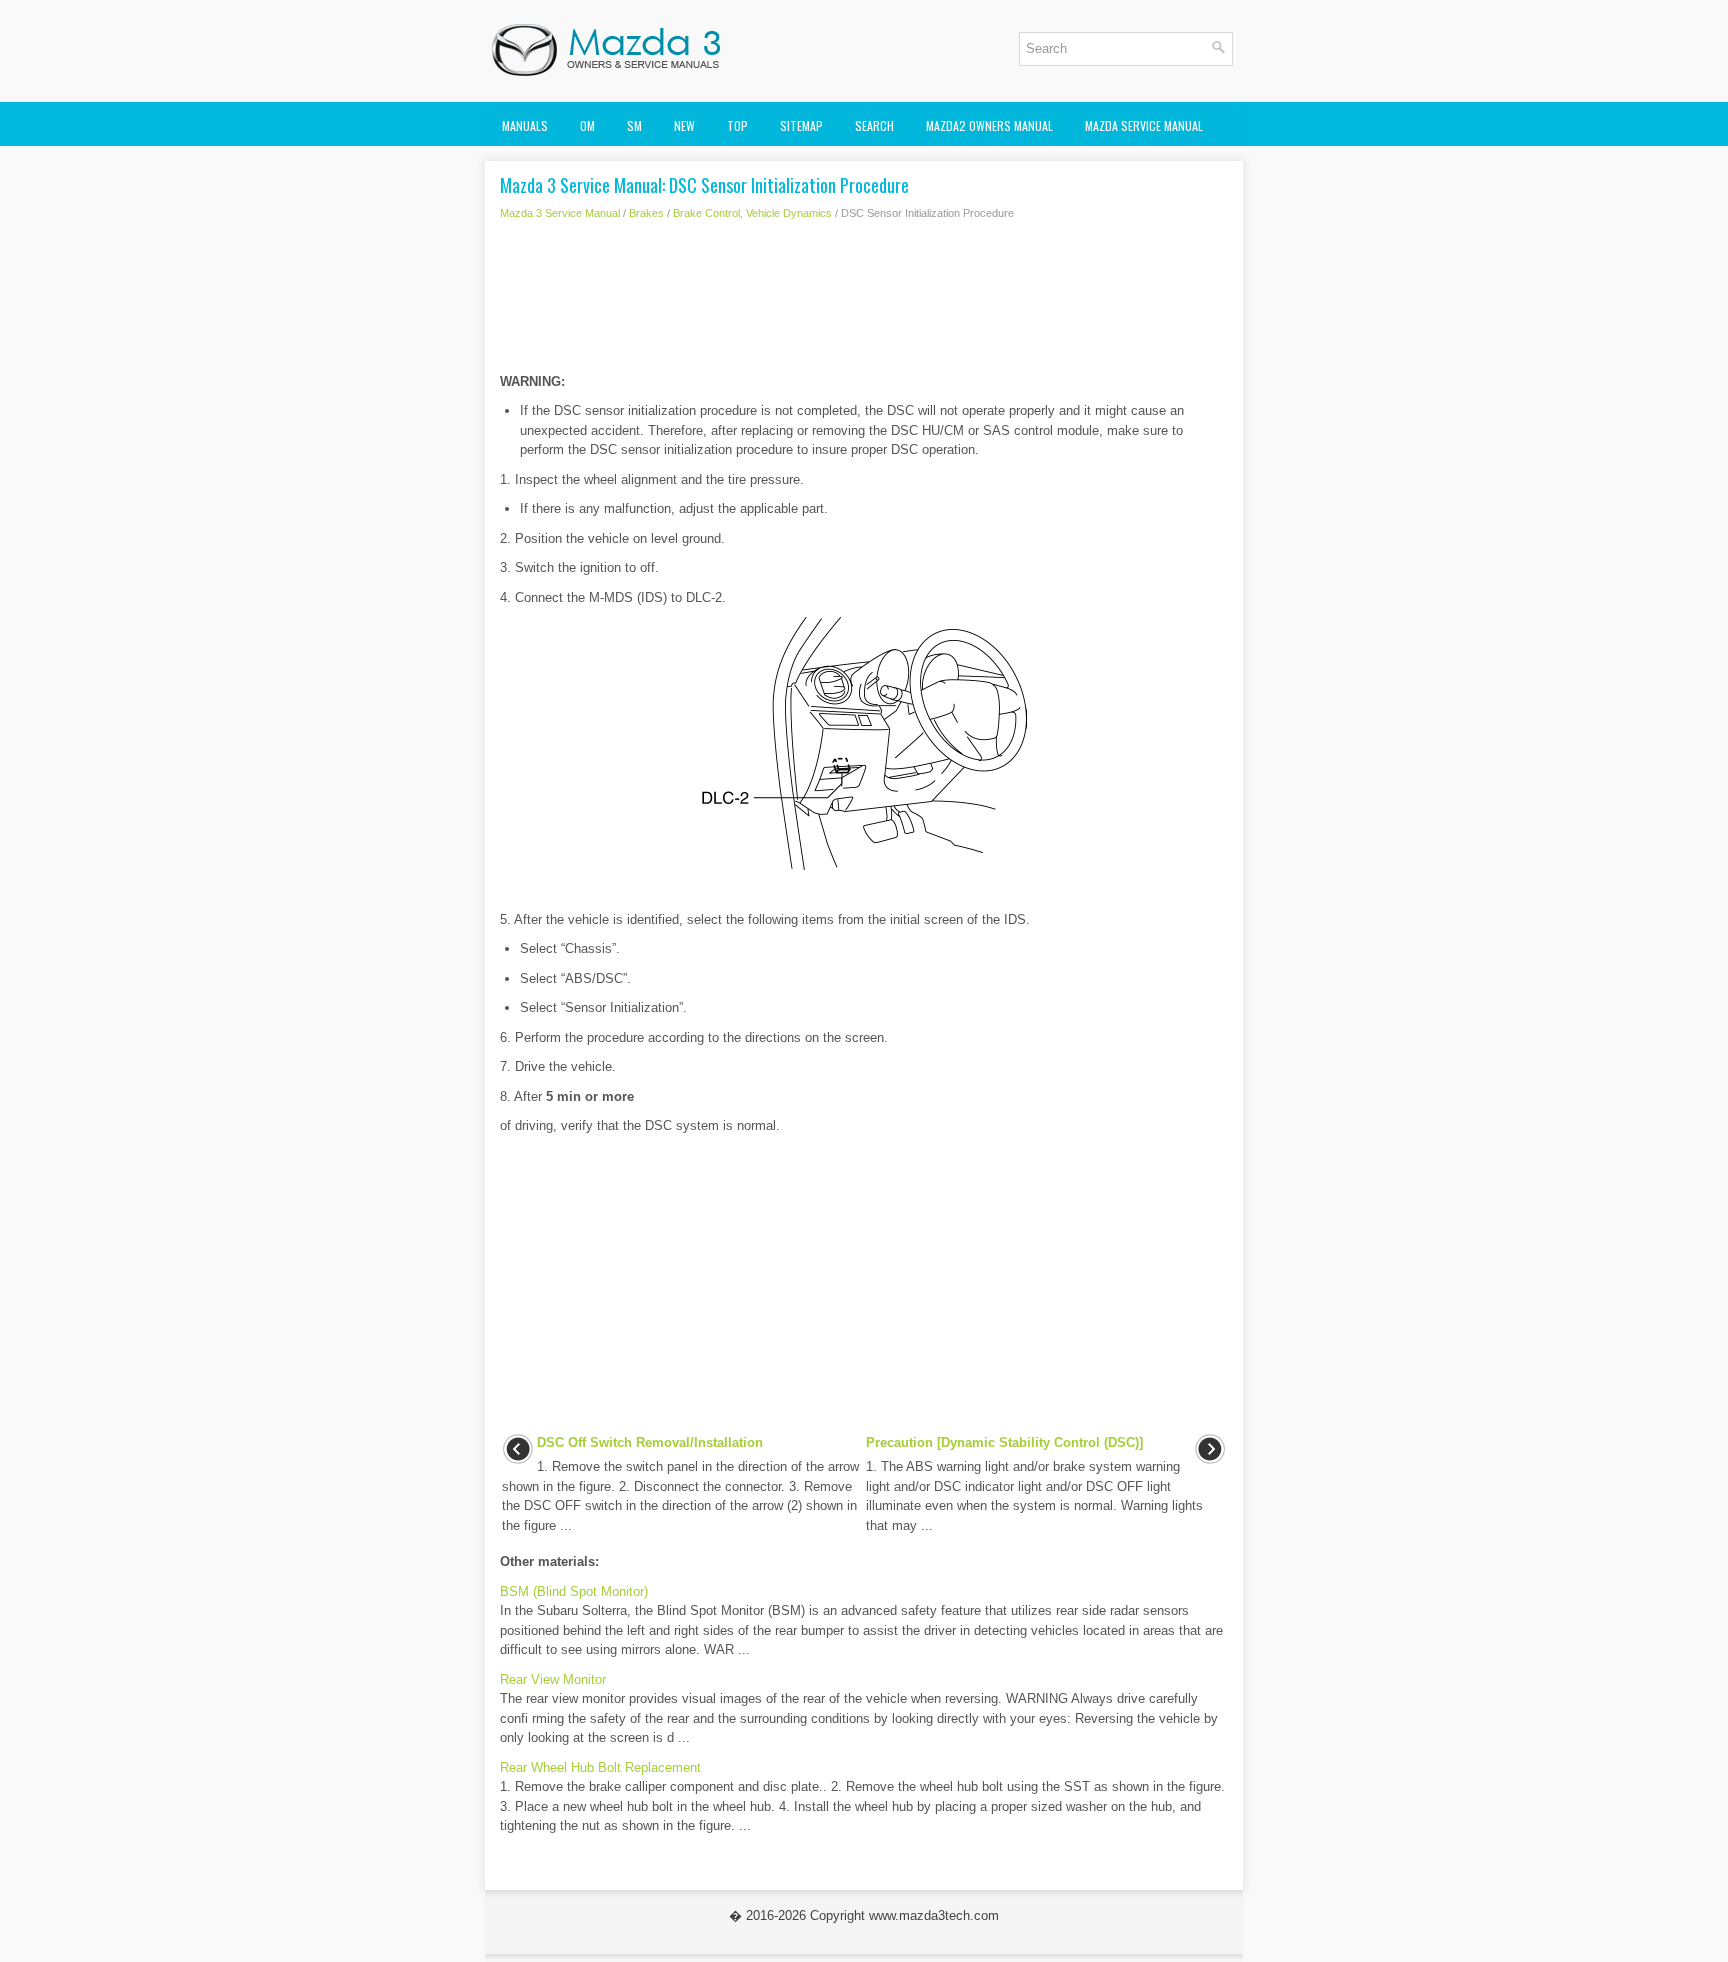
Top (737, 125)
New (684, 125)
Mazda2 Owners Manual (989, 125)
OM (587, 125)
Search (874, 125)
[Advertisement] (864, 302)
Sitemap (801, 125)
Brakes (646, 213)
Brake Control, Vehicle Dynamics (752, 213)
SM (634, 125)
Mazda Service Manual (1144, 125)
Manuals (525, 125)
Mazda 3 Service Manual (560, 213)
